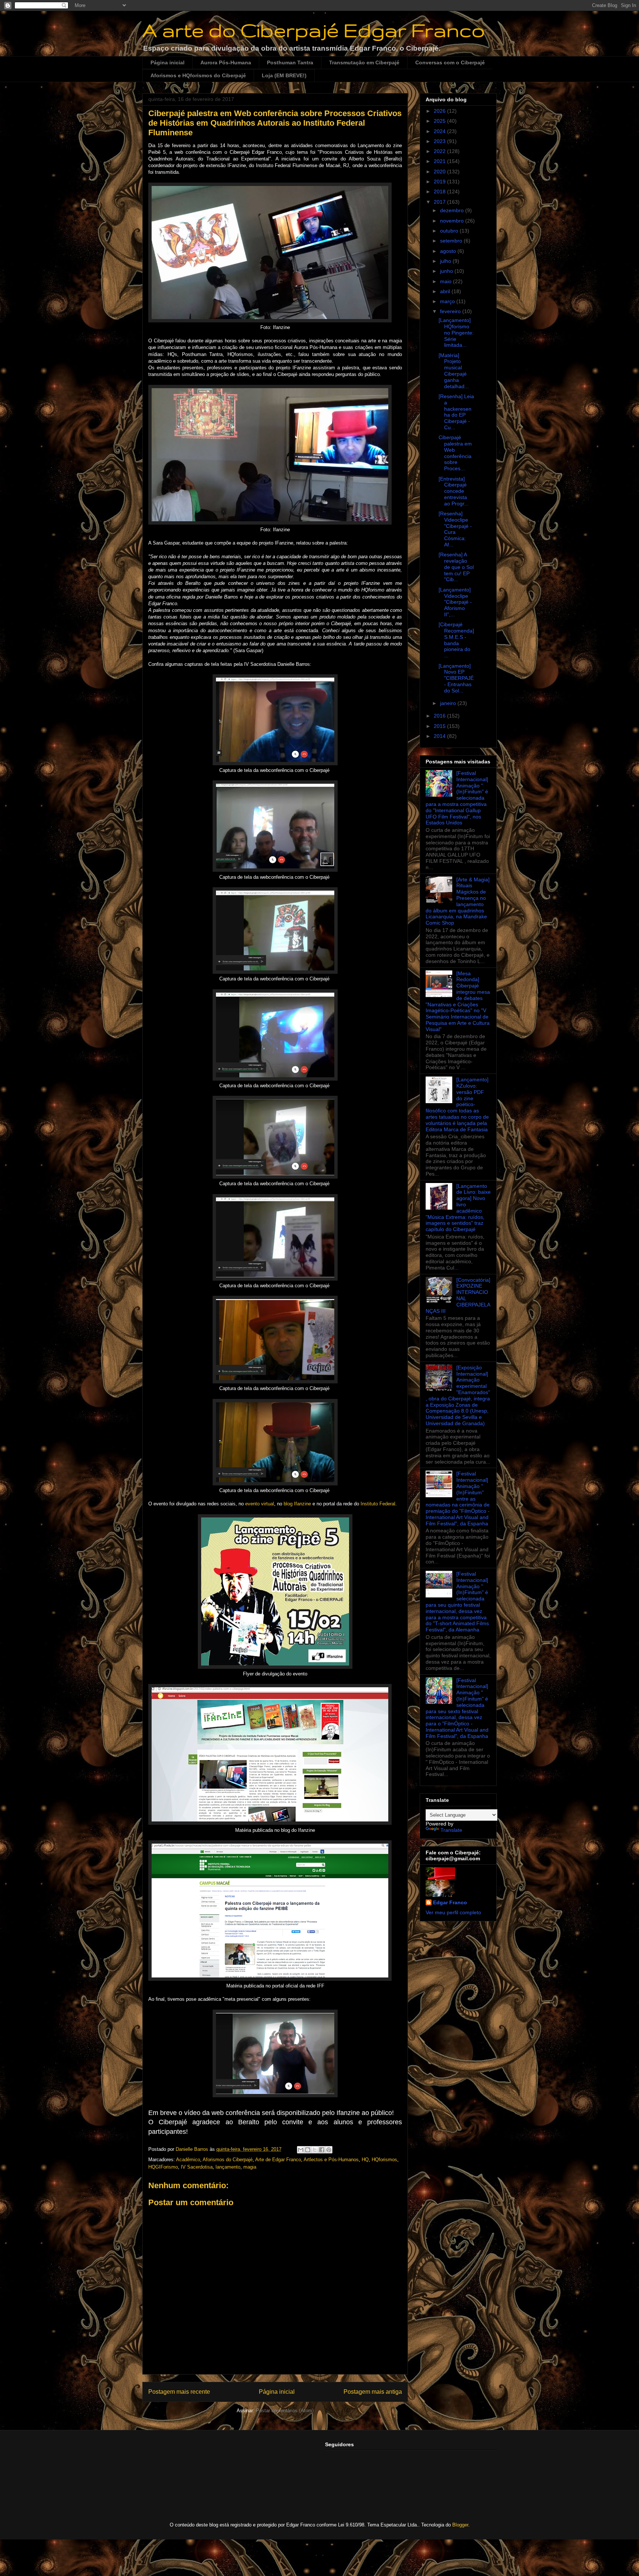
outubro (450, 231)
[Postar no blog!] (308, 2150)
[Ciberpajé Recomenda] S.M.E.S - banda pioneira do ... (456, 640)
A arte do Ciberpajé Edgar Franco (314, 30)
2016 (440, 716)
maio (447, 281)
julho (446, 261)
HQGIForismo (163, 2167)
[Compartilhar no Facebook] (322, 2150)
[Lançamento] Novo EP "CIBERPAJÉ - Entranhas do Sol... (456, 678)
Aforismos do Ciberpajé (228, 2160)
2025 (440, 121)
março (448, 301)
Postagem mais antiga (373, 2392)
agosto (449, 251)
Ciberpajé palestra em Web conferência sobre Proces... (455, 453)
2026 (440, 111)
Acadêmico (188, 2160)
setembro (452, 241)
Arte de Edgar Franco (278, 2160)
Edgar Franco (450, 1902)
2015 (440, 726)
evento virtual (260, 1504)
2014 (440, 736)
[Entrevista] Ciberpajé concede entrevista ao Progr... (454, 491)
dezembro (453, 210)
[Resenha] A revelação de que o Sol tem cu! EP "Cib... (456, 567)
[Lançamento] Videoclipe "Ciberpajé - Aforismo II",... (455, 602)
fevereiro (451, 311)
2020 (440, 172)
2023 (440, 141)
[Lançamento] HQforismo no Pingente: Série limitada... (456, 333)
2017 (440, 202)
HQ (365, 2160)
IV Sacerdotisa (197, 2167)
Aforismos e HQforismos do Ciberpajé (198, 75)
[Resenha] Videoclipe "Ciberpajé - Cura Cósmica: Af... (455, 529)
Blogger (460, 2525)
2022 (440, 151)
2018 (440, 191)
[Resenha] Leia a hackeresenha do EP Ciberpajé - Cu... (456, 412)
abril (446, 291)
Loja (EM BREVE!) (284, 75)
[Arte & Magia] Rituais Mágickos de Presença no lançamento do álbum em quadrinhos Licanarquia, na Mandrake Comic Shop (458, 901)
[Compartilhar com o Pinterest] (329, 2150)
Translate (451, 1830)
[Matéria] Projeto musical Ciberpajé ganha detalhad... (454, 371)
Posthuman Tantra (290, 62)
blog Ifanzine (297, 1504)
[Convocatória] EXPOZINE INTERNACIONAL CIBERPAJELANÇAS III (458, 1295)
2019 (440, 182)
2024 (440, 131)
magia (250, 2167)
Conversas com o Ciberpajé (450, 62)
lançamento (228, 2167)
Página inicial (168, 62)
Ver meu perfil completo (453, 1912)
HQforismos (384, 2160)
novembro (453, 221)
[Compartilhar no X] (315, 2150)
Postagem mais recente (179, 2392)
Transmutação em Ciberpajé (364, 62)
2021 (440, 161)
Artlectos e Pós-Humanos (331, 2160)
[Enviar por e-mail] (301, 2150)
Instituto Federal (378, 1504)
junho (447, 271)
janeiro (449, 703)
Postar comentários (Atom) (285, 2411)
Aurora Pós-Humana (226, 62)
